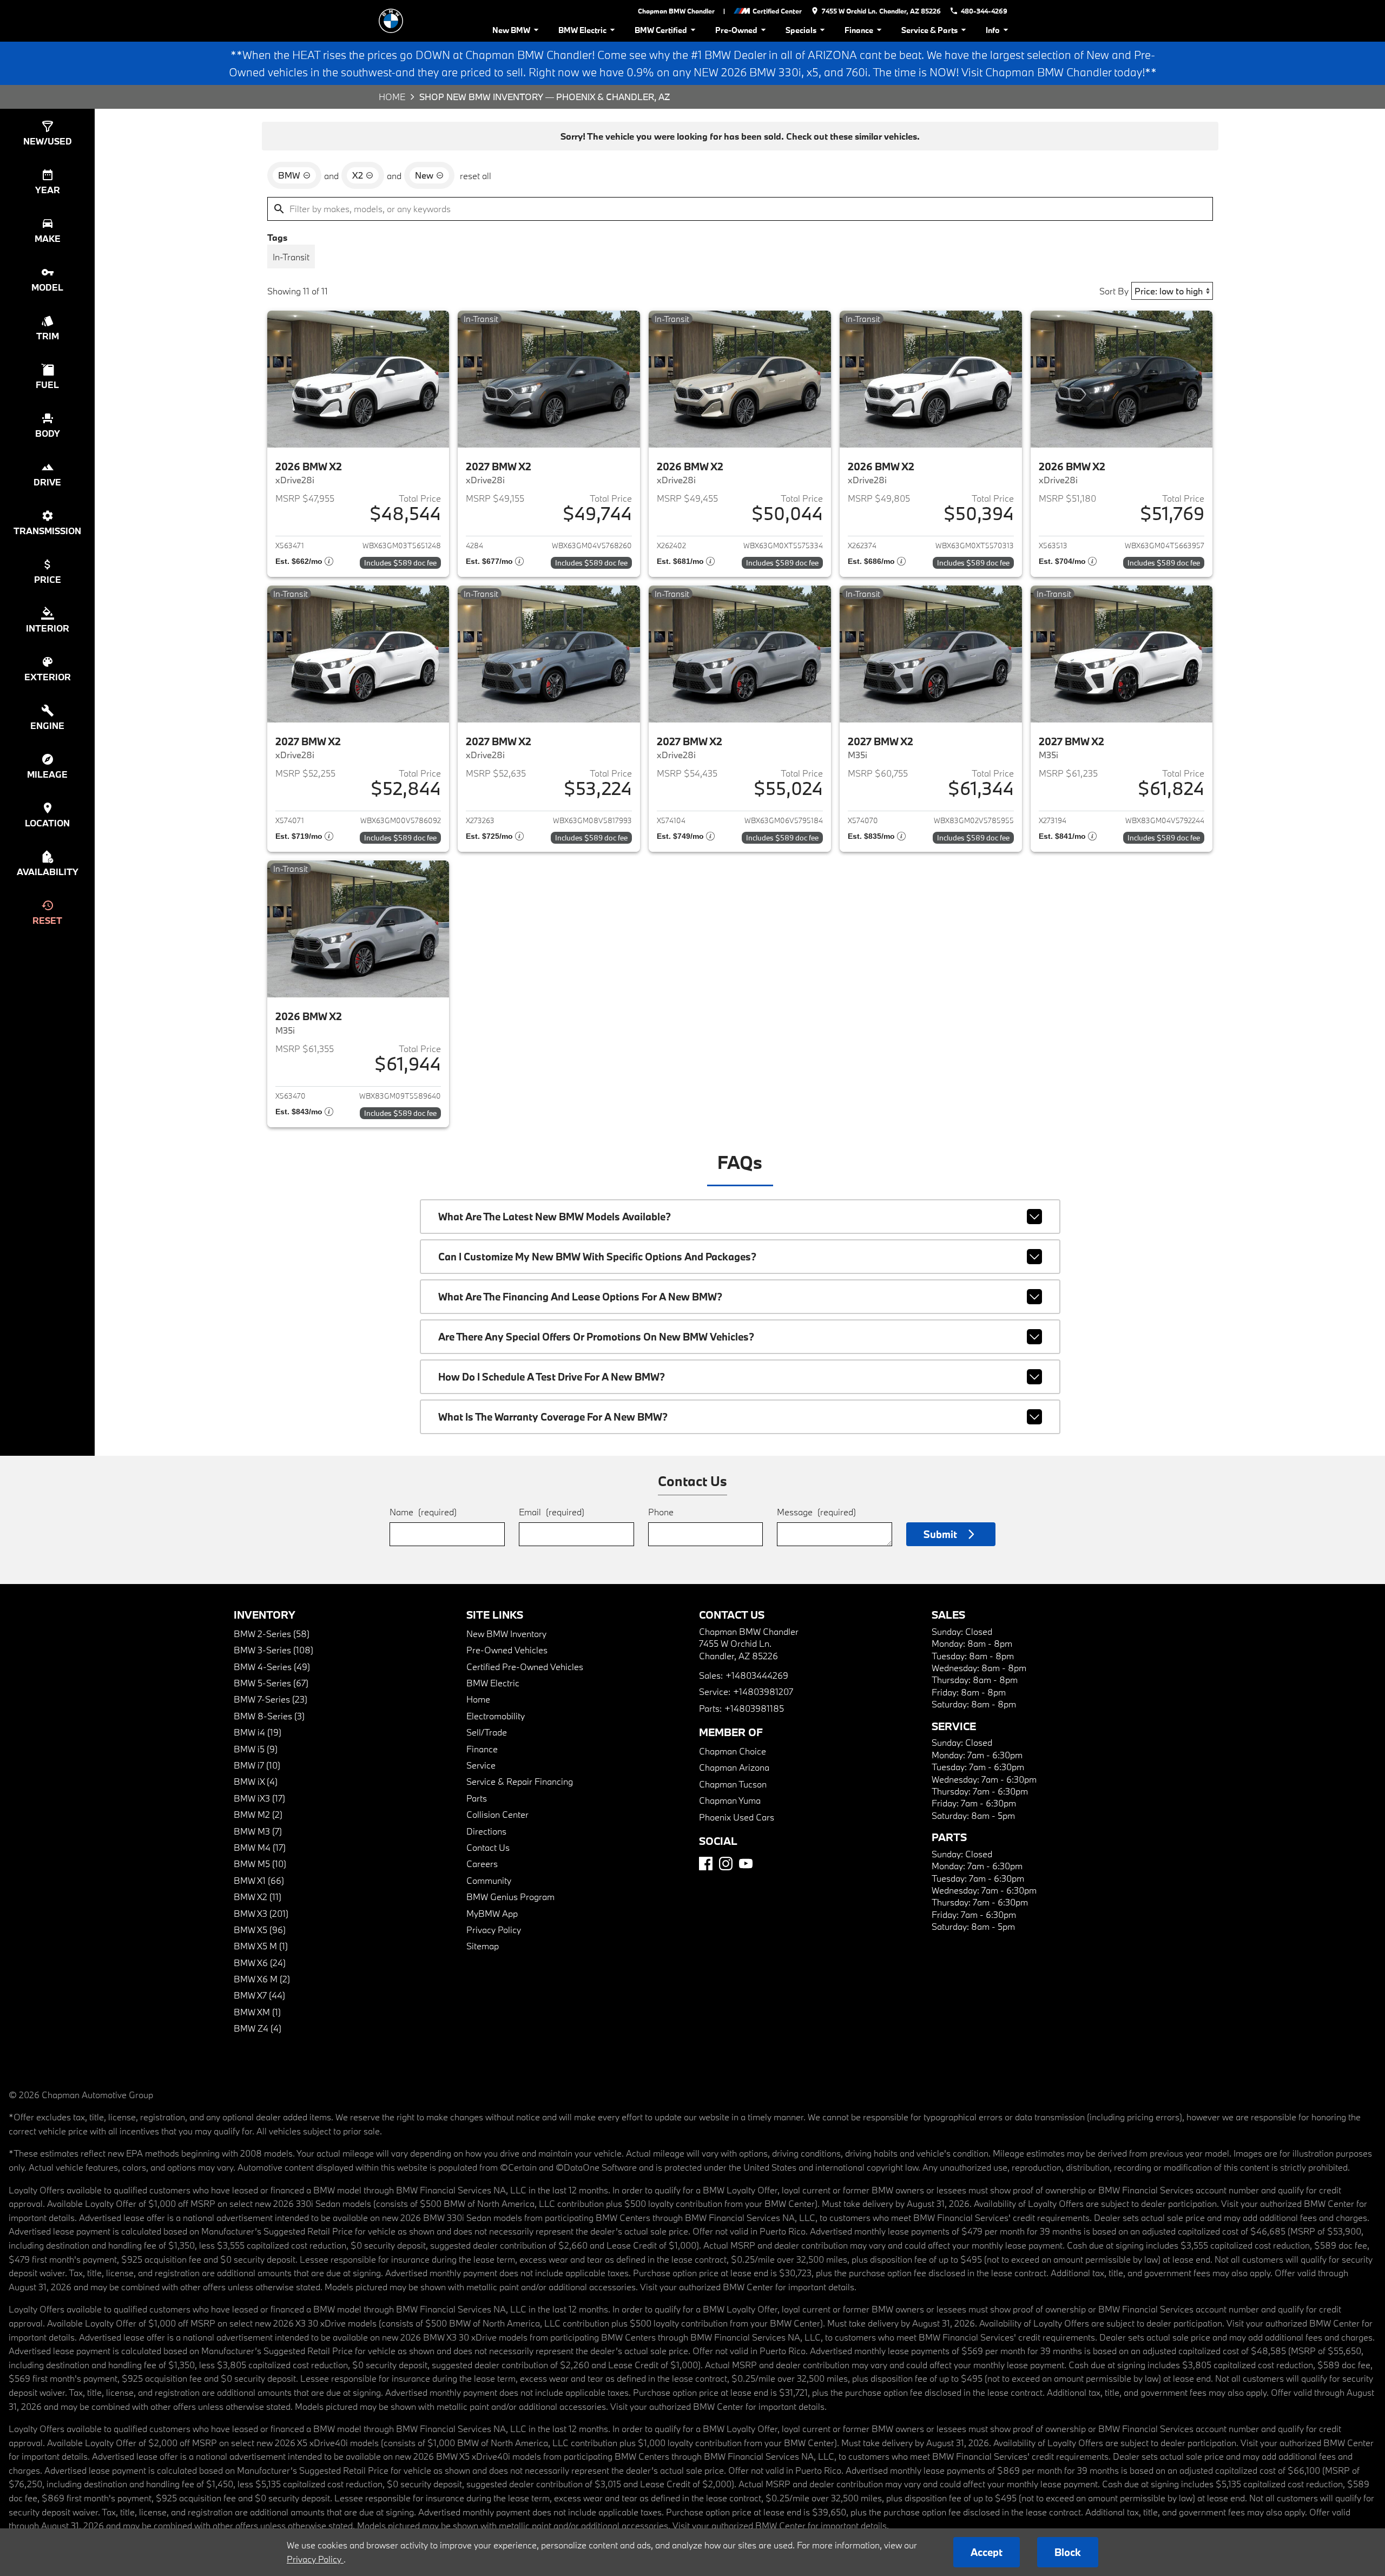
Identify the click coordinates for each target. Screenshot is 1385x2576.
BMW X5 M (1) (261, 1946)
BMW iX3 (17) (259, 1798)
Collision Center (497, 1814)
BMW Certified (661, 30)
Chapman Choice (733, 1751)
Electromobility (496, 1716)
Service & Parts (929, 30)
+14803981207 (763, 1691)
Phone (661, 1512)
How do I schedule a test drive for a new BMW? (552, 1377)
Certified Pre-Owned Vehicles (525, 1667)
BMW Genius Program (510, 1897)
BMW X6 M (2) (262, 1979)
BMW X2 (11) (258, 1897)
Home (392, 97)
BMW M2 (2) (258, 1814)
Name (423, 1512)
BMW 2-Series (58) (272, 1634)
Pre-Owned (736, 30)
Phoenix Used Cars (737, 1817)
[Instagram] (726, 1864)
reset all (476, 176)
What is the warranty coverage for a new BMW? (553, 1417)
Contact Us (488, 1847)
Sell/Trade (487, 1732)
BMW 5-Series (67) (271, 1683)
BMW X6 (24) (260, 1963)
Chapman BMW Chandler (676, 11)
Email (552, 1512)
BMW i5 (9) (256, 1749)
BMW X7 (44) (259, 1995)
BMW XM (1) (257, 2012)
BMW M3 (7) (258, 1831)
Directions (486, 1831)
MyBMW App (492, 1913)
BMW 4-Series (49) (272, 1667)
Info (993, 30)
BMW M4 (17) (260, 1847)
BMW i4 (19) (258, 1732)
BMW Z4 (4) (258, 2028)
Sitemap (483, 1946)
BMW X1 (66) (259, 1880)
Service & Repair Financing (520, 1781)
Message (816, 1512)
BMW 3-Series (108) (273, 1650)
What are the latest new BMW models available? (555, 1217)
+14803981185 (754, 1708)
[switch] (291, 257)
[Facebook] (706, 1864)
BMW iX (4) (256, 1781)
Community (489, 1880)
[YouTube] (746, 1864)
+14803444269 (757, 1675)
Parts (477, 1798)
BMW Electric (582, 30)
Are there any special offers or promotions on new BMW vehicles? (596, 1337)
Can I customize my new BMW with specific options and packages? (597, 1257)
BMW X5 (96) (260, 1930)
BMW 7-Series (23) (271, 1699)
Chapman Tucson (733, 1784)
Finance (859, 30)
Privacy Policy (494, 1930)
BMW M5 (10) (260, 1864)
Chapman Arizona (734, 1767)
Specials (801, 30)
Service (481, 1765)
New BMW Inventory (506, 1634)
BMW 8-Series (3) (269, 1716)
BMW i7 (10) (257, 1765)
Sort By (1114, 291)
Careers (482, 1864)
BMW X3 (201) (261, 1913)
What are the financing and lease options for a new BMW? (580, 1297)
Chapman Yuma (730, 1800)
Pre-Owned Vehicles (507, 1650)
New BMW (511, 30)
